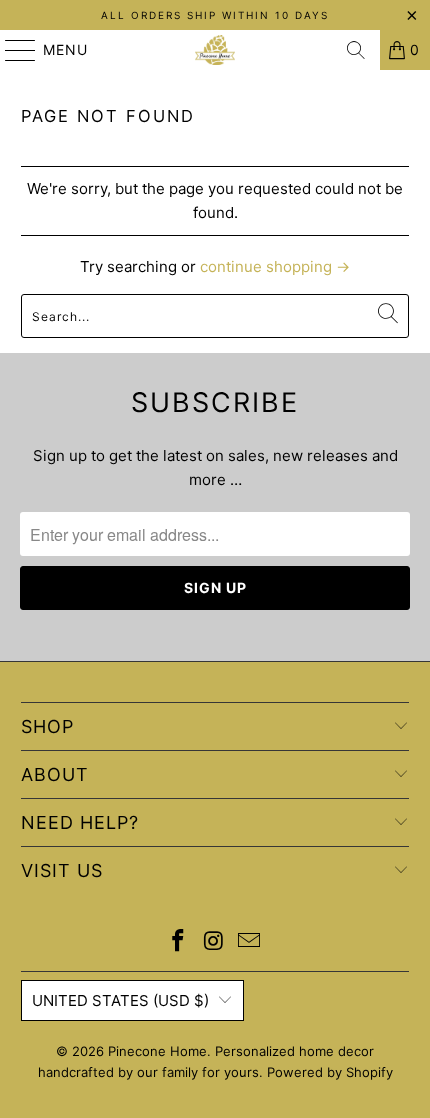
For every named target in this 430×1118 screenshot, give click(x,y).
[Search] (356, 50)
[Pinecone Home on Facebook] (178, 942)
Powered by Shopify (330, 1072)
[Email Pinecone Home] (250, 942)
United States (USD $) (120, 1000)
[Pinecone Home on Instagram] (214, 942)
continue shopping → (275, 266)
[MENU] (11, 50)
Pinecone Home (157, 1051)
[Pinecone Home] (215, 50)
